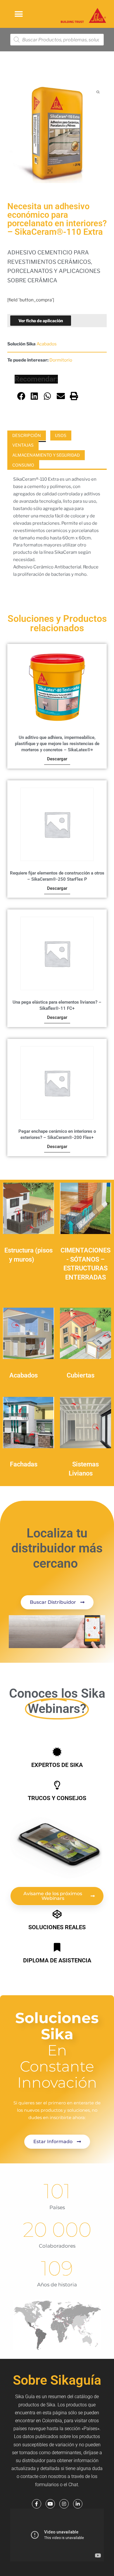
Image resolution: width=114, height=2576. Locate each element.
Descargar (57, 759)
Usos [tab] (61, 435)
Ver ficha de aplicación (41, 321)
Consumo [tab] (23, 465)
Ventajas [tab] (23, 445)
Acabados (47, 344)
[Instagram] (64, 2504)
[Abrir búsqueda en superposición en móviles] (57, 40)
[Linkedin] (78, 2504)
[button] (19, 14)
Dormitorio (61, 360)
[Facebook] (37, 2504)
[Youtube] (50, 2504)
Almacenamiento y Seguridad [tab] (46, 455)
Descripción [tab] (27, 435)
